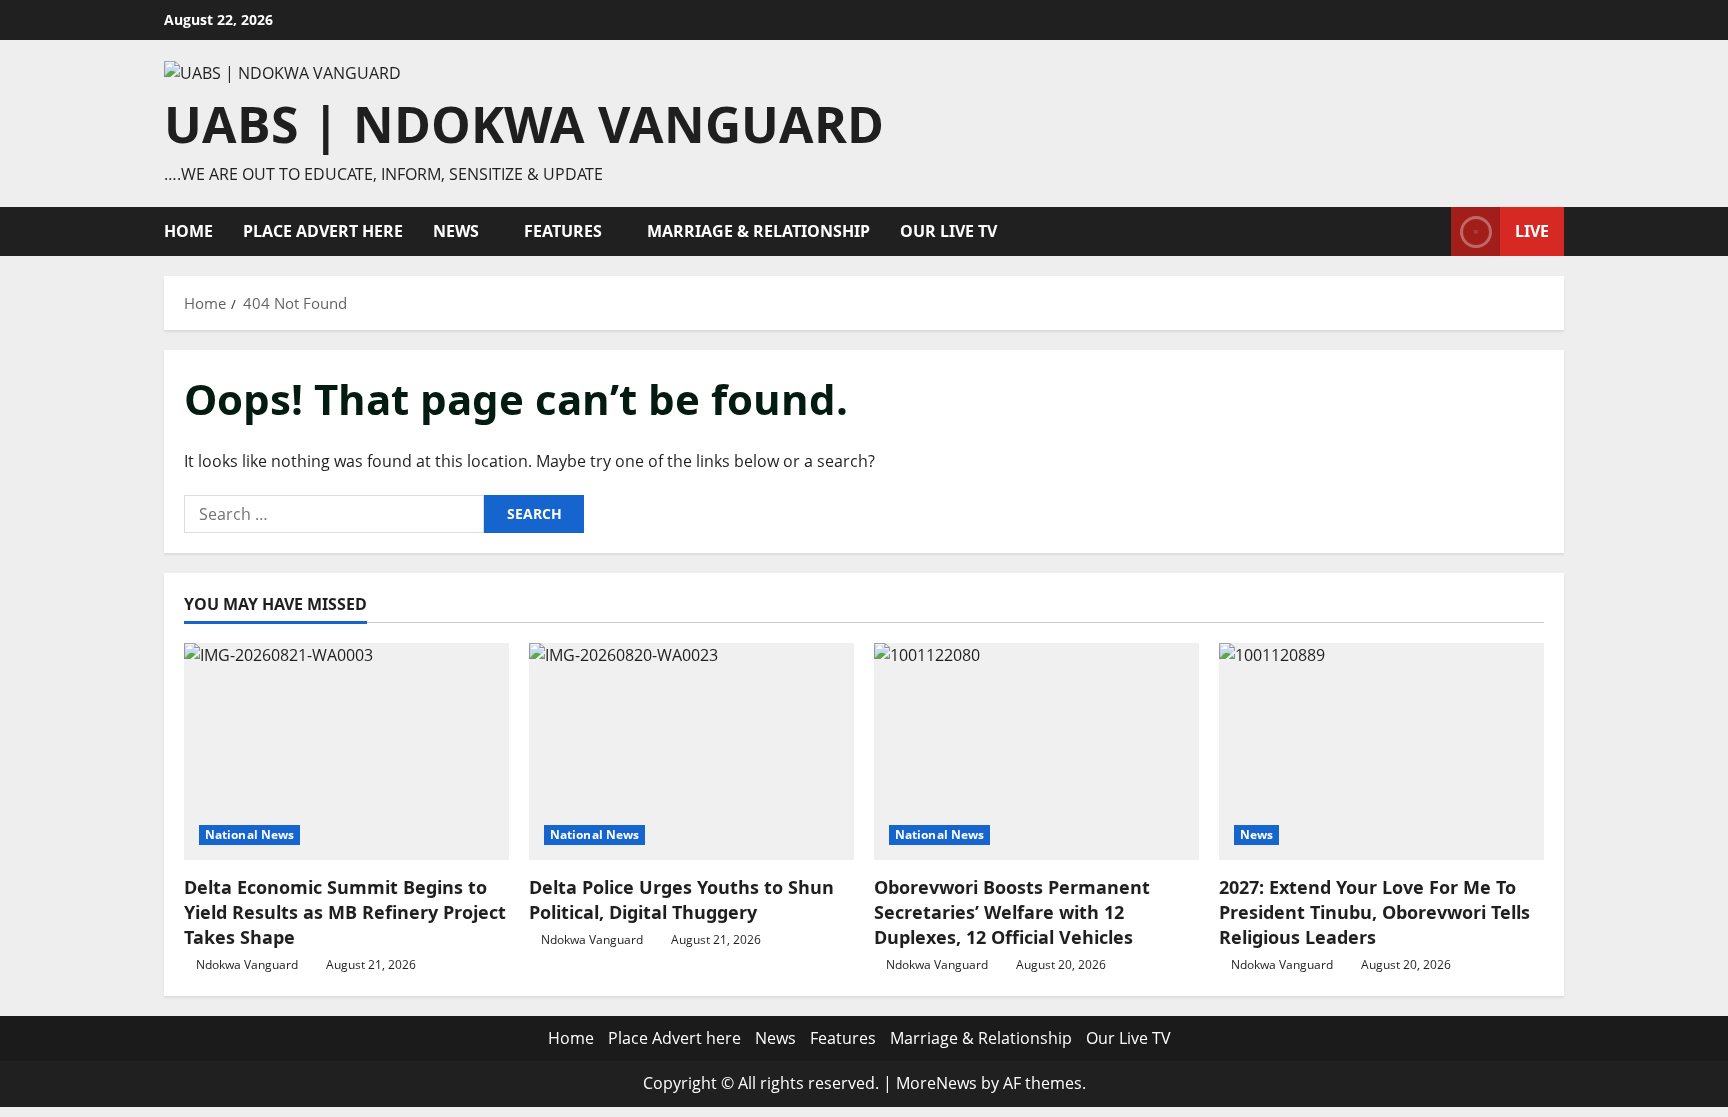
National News (249, 834)
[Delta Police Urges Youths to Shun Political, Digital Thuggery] (691, 751)
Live (1532, 231)
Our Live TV (948, 231)
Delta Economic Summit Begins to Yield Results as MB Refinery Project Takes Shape (345, 912)
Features (563, 231)
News (456, 231)
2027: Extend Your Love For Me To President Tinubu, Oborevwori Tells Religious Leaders (1374, 912)
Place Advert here (323, 231)
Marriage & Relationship (758, 231)
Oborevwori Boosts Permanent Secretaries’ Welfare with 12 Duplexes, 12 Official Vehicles (1012, 912)
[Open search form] (1430, 231)
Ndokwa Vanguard (247, 964)
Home (188, 231)
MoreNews (936, 1083)
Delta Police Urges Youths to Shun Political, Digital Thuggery (681, 899)
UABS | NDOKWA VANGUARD (524, 124)
